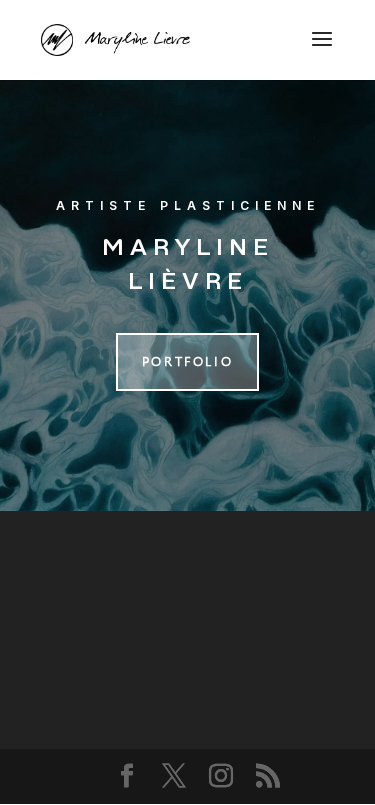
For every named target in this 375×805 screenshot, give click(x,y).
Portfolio (187, 362)
